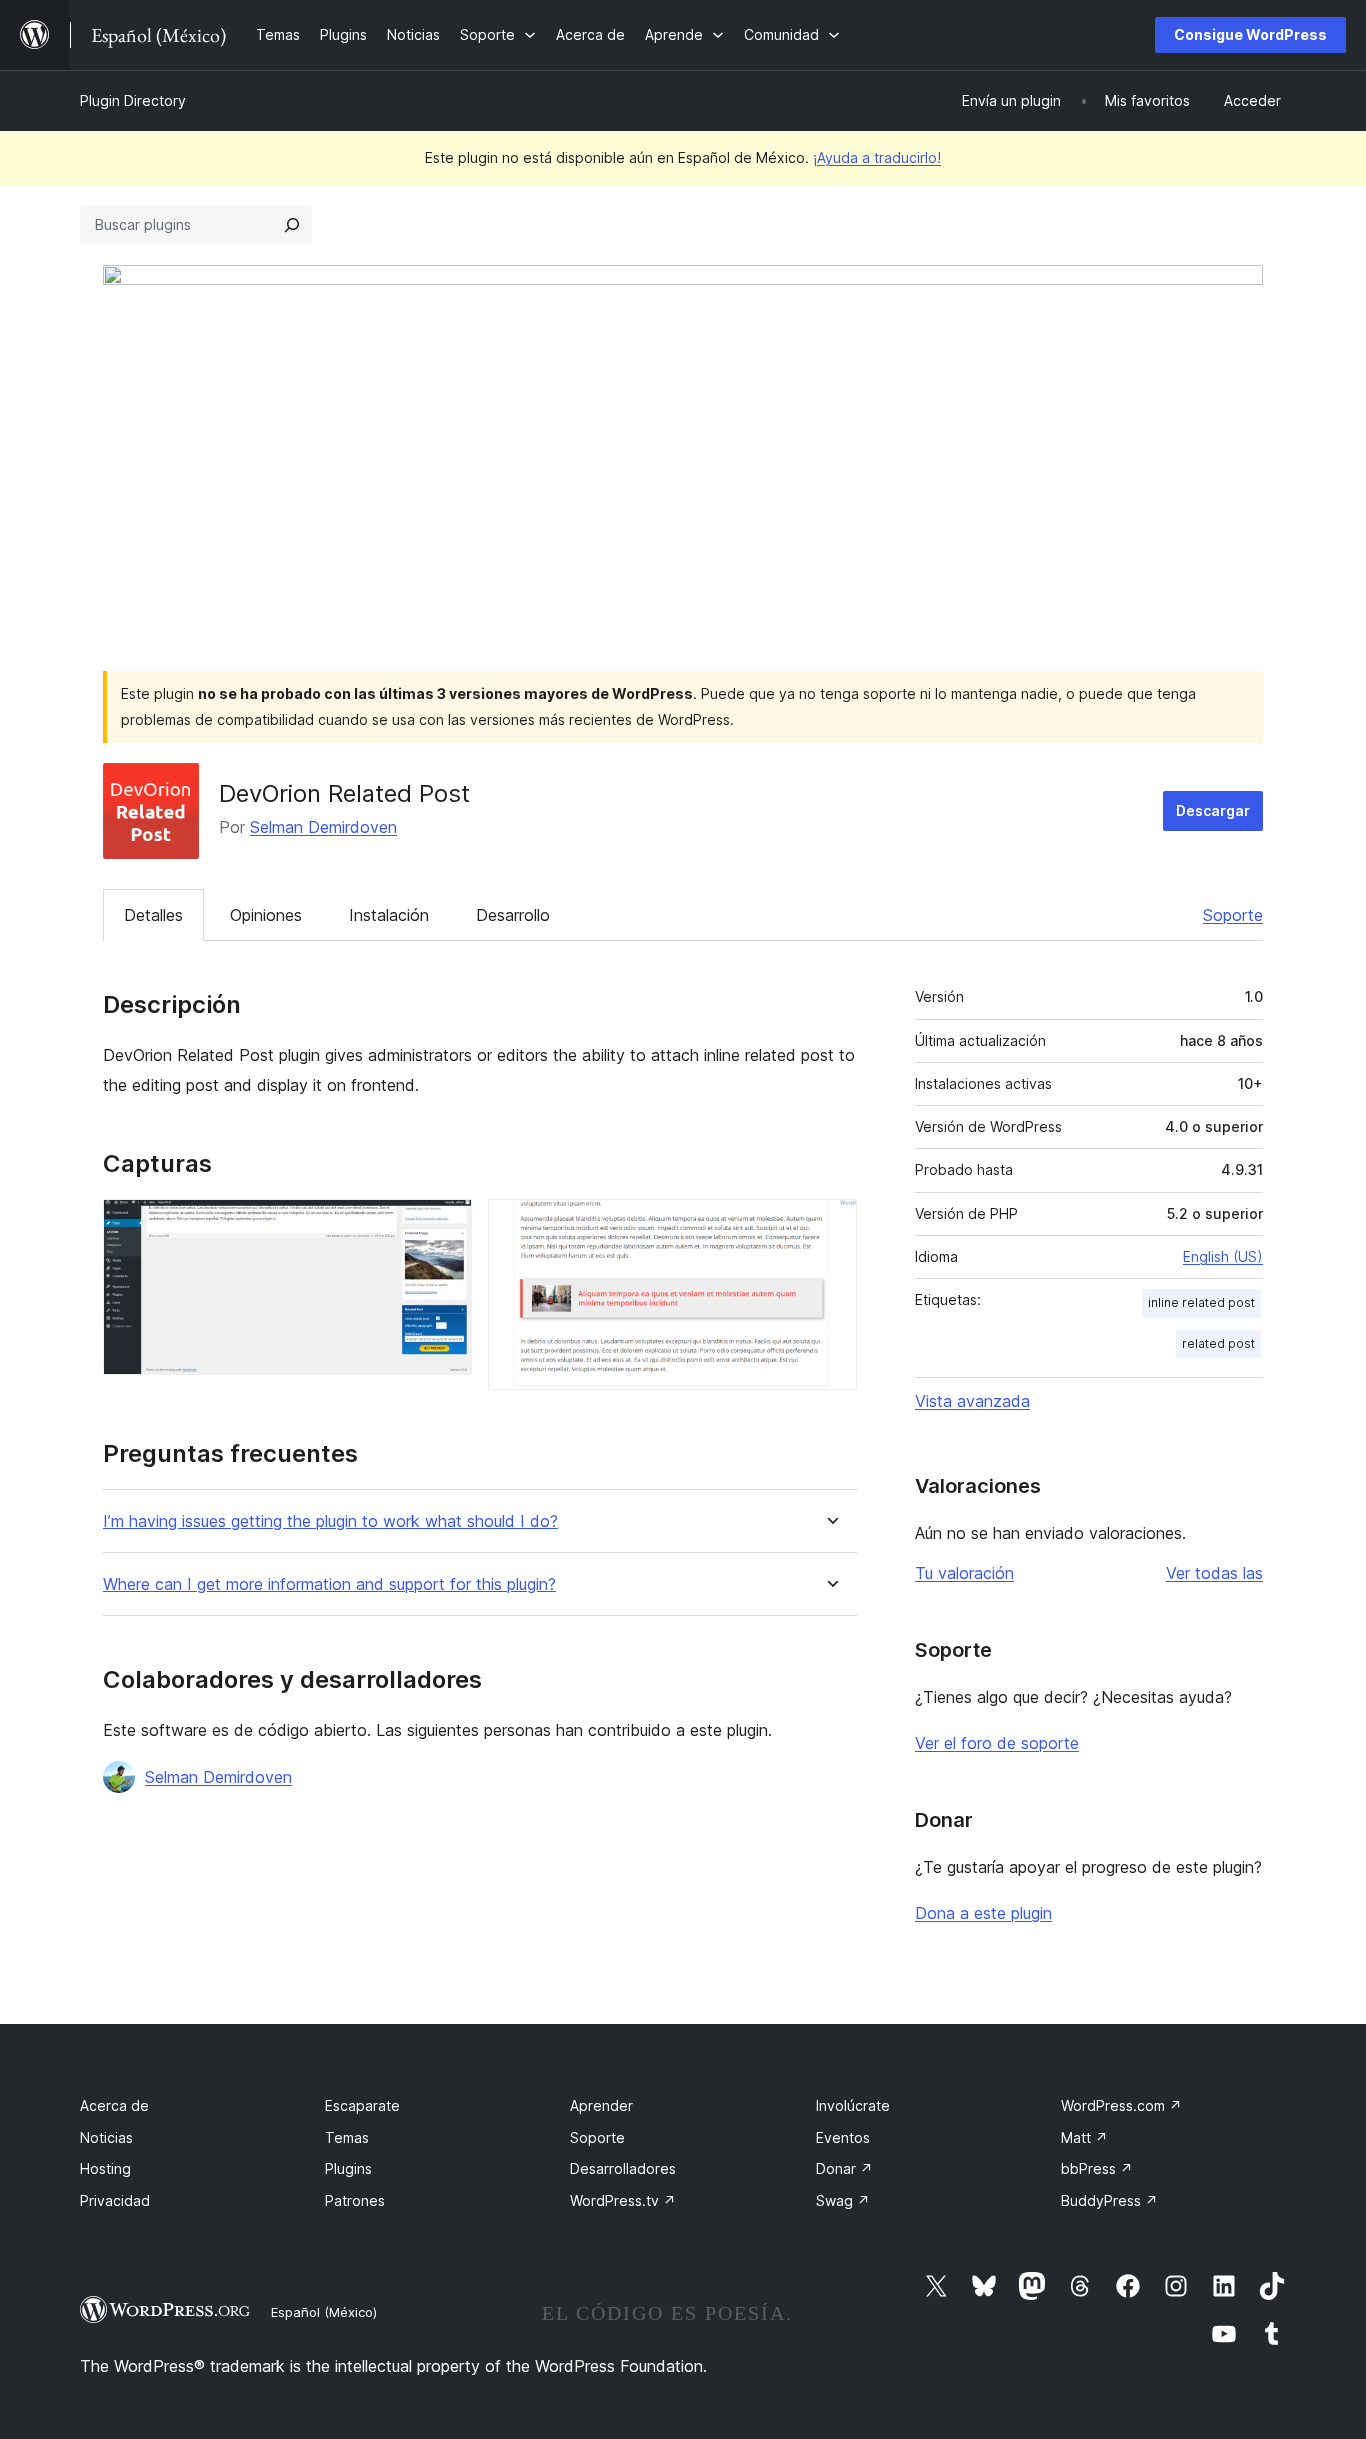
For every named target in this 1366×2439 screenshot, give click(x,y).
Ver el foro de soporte (997, 1743)
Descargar (1213, 810)
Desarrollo (513, 915)
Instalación (389, 915)
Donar (844, 2168)
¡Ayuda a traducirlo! (877, 157)
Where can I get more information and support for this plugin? (329, 1584)
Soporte (1233, 915)
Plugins (348, 2168)
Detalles (153, 915)
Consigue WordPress (1250, 34)
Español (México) (324, 2312)
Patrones (355, 2200)
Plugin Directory (133, 100)
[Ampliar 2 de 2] (830, 1226)
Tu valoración (964, 1573)
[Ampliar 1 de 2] (445, 1226)
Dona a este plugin (983, 1913)
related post (1218, 1343)
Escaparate (362, 2105)
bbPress (1097, 2168)
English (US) (1223, 1256)
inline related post (1201, 1302)
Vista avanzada (972, 1401)
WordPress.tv (623, 2200)
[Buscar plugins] (292, 225)
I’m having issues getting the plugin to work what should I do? (330, 1521)
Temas (347, 2137)
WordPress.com (1121, 2105)
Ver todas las (1214, 1573)
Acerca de (114, 2105)
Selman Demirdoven (323, 827)
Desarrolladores (623, 2168)
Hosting (105, 2168)
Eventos (843, 2137)
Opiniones (266, 915)
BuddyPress (1109, 2200)
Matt (1084, 2137)
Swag (843, 2200)
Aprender (601, 2105)
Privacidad (115, 2200)
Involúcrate (853, 2105)
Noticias (106, 2137)
